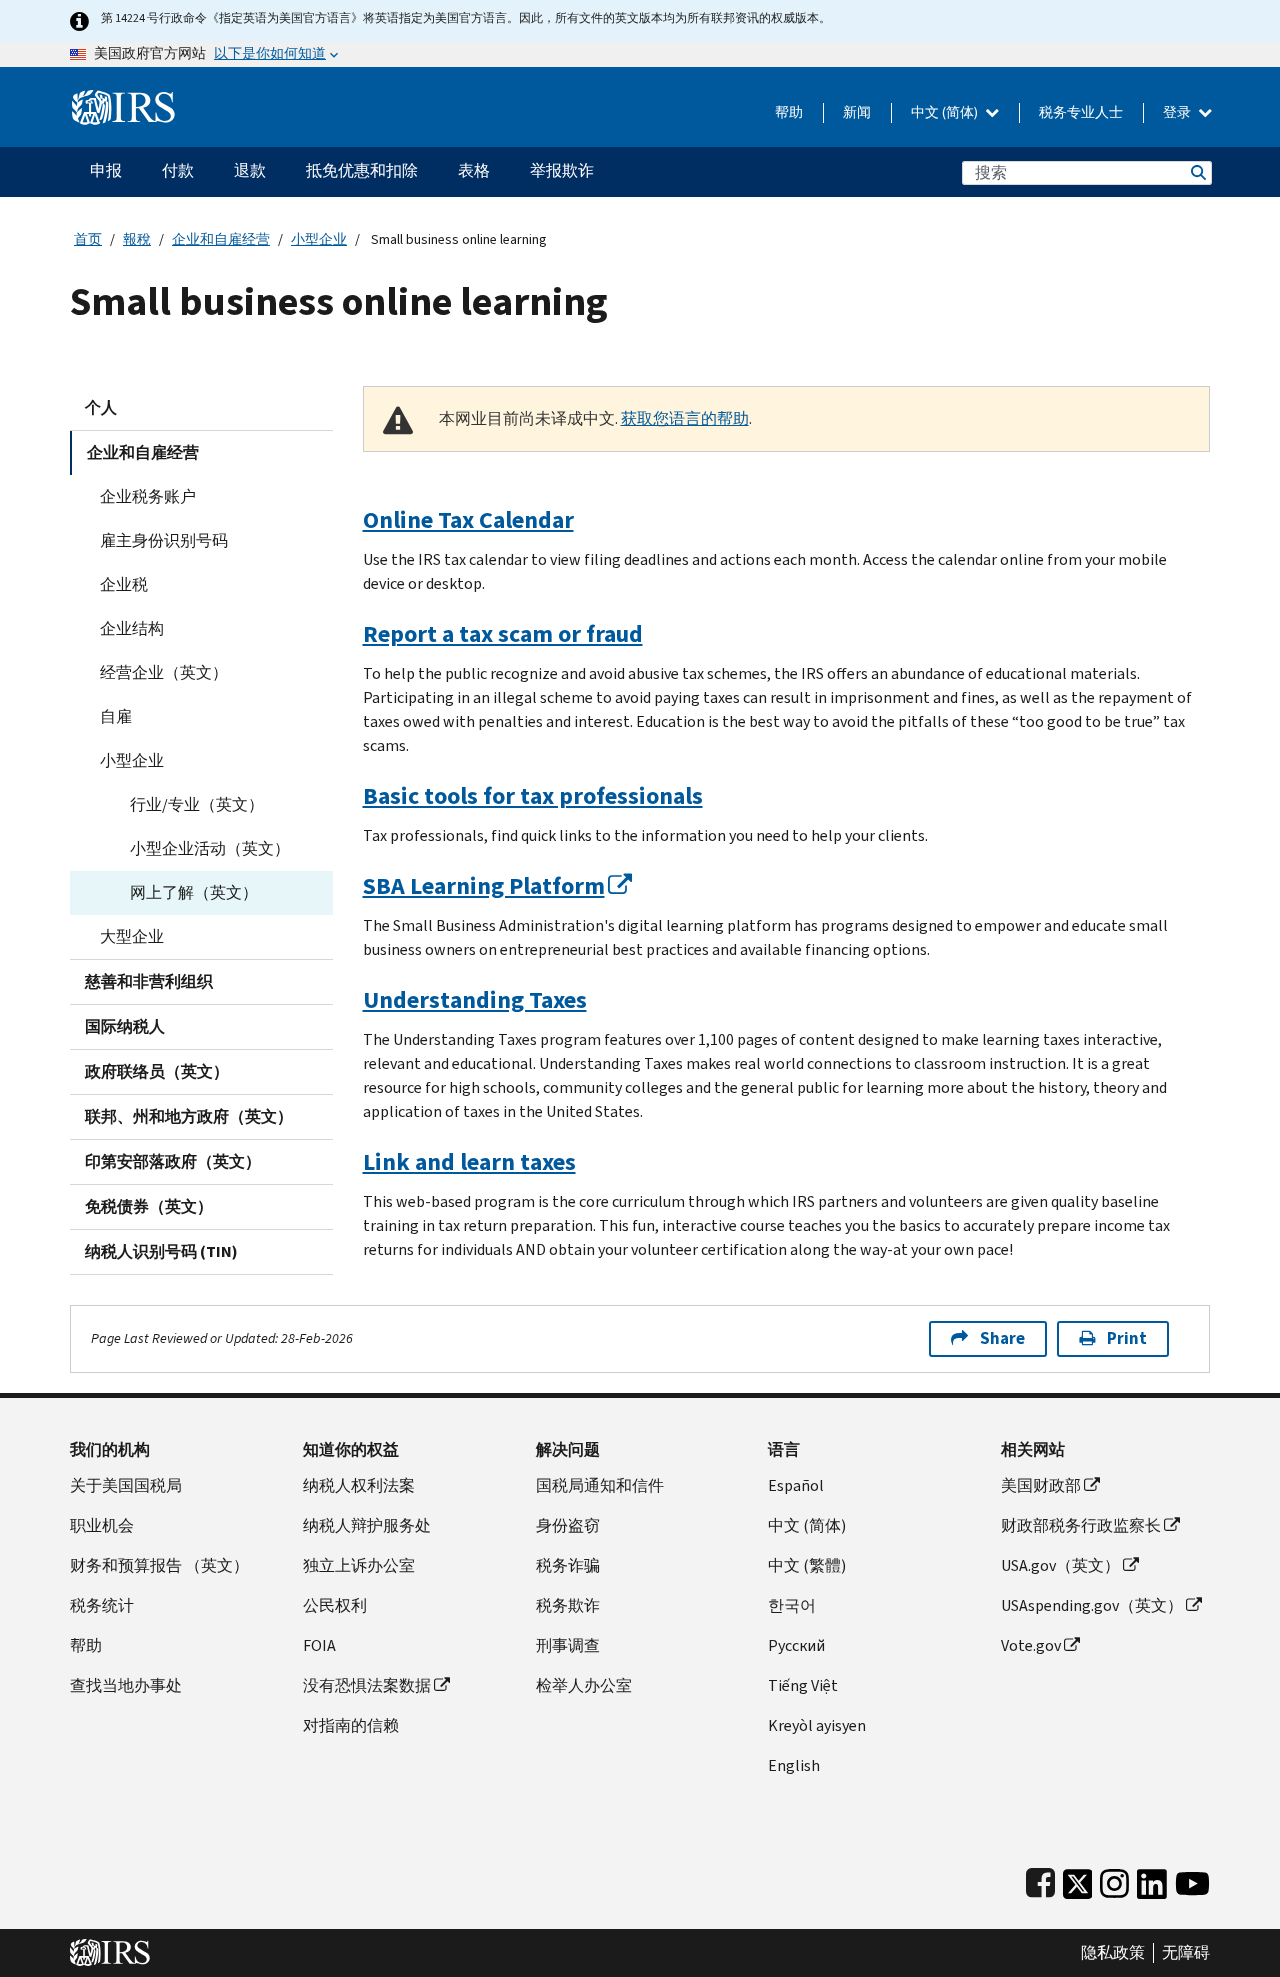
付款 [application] (178, 170)
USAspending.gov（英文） (1092, 1605)
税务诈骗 (568, 1565)
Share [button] (1002, 1338)
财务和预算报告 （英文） (159, 1565)
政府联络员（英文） (157, 1071)
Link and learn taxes (469, 1162)
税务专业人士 (1081, 112)
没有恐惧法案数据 (367, 1685)
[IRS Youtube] (1192, 1879)
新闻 (857, 112)
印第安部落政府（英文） (173, 1161)
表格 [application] (474, 170)
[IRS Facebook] (1040, 1879)
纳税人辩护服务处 (367, 1525)
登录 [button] (1178, 112)
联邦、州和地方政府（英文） (189, 1116)
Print (1127, 1338)
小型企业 (319, 239)
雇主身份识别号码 (164, 540)
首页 (88, 239)
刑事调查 (568, 1645)
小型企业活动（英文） (210, 848)
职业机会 (102, 1525)
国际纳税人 (125, 1026)
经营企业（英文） (164, 672)
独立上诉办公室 (359, 1565)
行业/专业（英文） (197, 804)
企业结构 (132, 628)
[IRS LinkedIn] (1152, 1879)
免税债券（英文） (149, 1206)
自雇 (116, 716)
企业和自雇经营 (221, 239)
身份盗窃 (568, 1525)
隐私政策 (1113, 1953)
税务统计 (102, 1605)
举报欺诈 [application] (562, 170)
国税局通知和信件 (600, 1485)
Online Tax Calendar (468, 520)
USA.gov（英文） (1060, 1565)
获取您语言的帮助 (685, 418)
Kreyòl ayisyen (817, 1725)
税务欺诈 (568, 1605)
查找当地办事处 (126, 1685)
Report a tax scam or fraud (503, 634)
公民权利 (335, 1605)
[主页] (123, 99)
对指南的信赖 (351, 1725)
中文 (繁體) (807, 1565)
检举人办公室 (584, 1685)
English (794, 1765)
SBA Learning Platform (484, 886)
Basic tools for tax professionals (533, 796)
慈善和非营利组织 (149, 981)
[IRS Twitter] (1078, 1879)
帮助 (789, 112)
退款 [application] (250, 170)
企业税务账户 (148, 496)
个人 (101, 407)
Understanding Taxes (475, 1000)
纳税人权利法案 (359, 1485)
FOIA (319, 1645)
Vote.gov (1031, 1645)
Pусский (796, 1645)
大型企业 (132, 936)
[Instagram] (1114, 1879)
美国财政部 (1041, 1485)
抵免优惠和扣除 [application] (362, 170)
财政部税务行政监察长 (1081, 1525)
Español (796, 1485)
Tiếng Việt (803, 1685)
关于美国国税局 (126, 1485)
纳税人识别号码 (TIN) (161, 1251)
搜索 (1197, 172)
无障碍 (1186, 1953)
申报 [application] (106, 170)
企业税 (124, 584)
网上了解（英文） (194, 892)
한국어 (792, 1605)
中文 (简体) (946, 112)
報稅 (137, 239)
